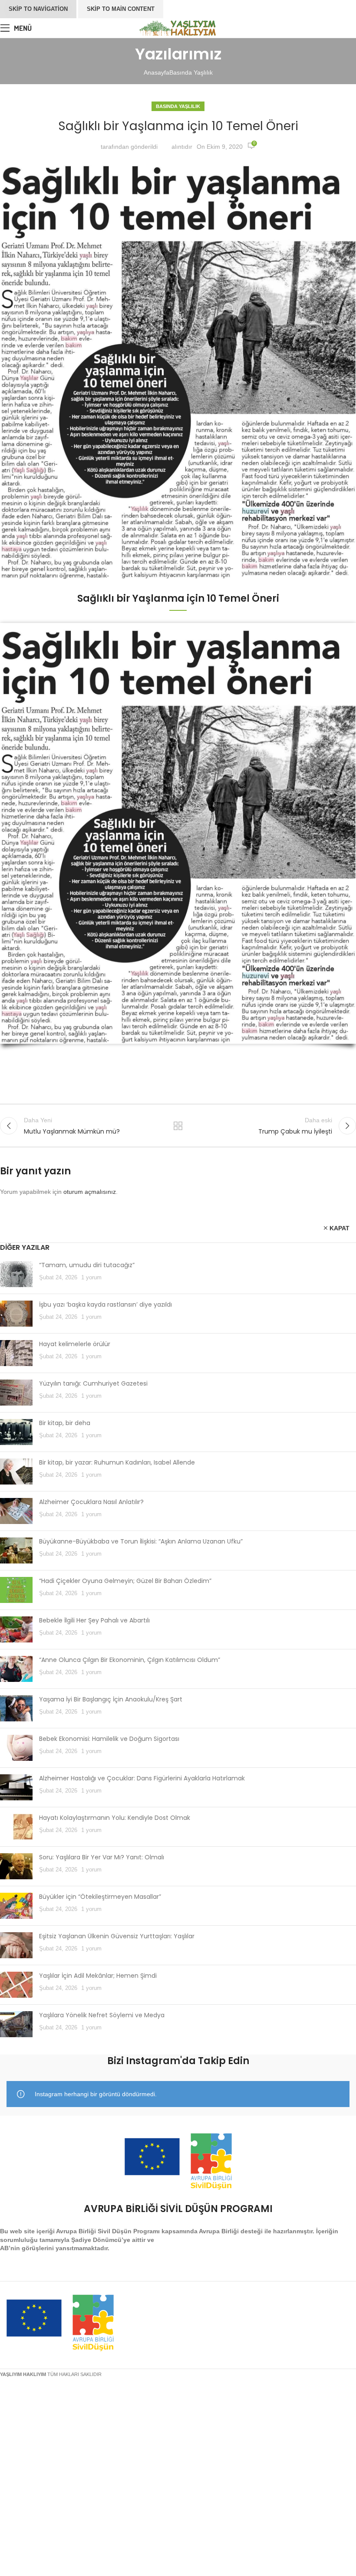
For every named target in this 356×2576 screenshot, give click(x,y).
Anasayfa (157, 72)
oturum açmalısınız (90, 1192)
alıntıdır (182, 147)
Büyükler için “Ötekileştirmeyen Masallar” (100, 1897)
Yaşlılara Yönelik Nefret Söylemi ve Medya (102, 2015)
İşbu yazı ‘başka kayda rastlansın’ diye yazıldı (105, 1304)
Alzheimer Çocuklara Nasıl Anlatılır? (91, 1502)
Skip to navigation (38, 9)
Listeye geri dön (178, 1126)
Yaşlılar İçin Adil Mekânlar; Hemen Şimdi (98, 1976)
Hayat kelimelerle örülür (75, 1344)
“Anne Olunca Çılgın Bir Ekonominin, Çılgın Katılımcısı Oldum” (130, 1660)
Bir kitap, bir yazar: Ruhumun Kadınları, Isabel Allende (117, 1462)
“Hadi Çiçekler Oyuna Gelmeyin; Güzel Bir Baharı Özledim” (125, 1581)
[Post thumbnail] (16, 1274)
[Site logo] (178, 27)
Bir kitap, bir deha (65, 1423)
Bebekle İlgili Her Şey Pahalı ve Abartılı (94, 1620)
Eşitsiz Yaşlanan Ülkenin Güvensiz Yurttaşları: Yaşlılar (117, 1936)
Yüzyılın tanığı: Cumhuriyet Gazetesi (93, 1383)
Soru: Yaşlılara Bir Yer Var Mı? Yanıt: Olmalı (102, 1857)
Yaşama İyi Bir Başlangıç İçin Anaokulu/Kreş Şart (111, 1699)
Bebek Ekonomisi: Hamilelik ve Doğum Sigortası (109, 1739)
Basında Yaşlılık (191, 72)
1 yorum (91, 1278)
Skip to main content (121, 9)
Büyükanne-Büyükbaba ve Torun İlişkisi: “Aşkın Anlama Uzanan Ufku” (141, 1541)
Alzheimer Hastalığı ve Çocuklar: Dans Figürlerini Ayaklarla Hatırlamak (142, 1778)
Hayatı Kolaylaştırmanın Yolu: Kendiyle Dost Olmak (115, 1818)
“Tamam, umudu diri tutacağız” (87, 1265)
